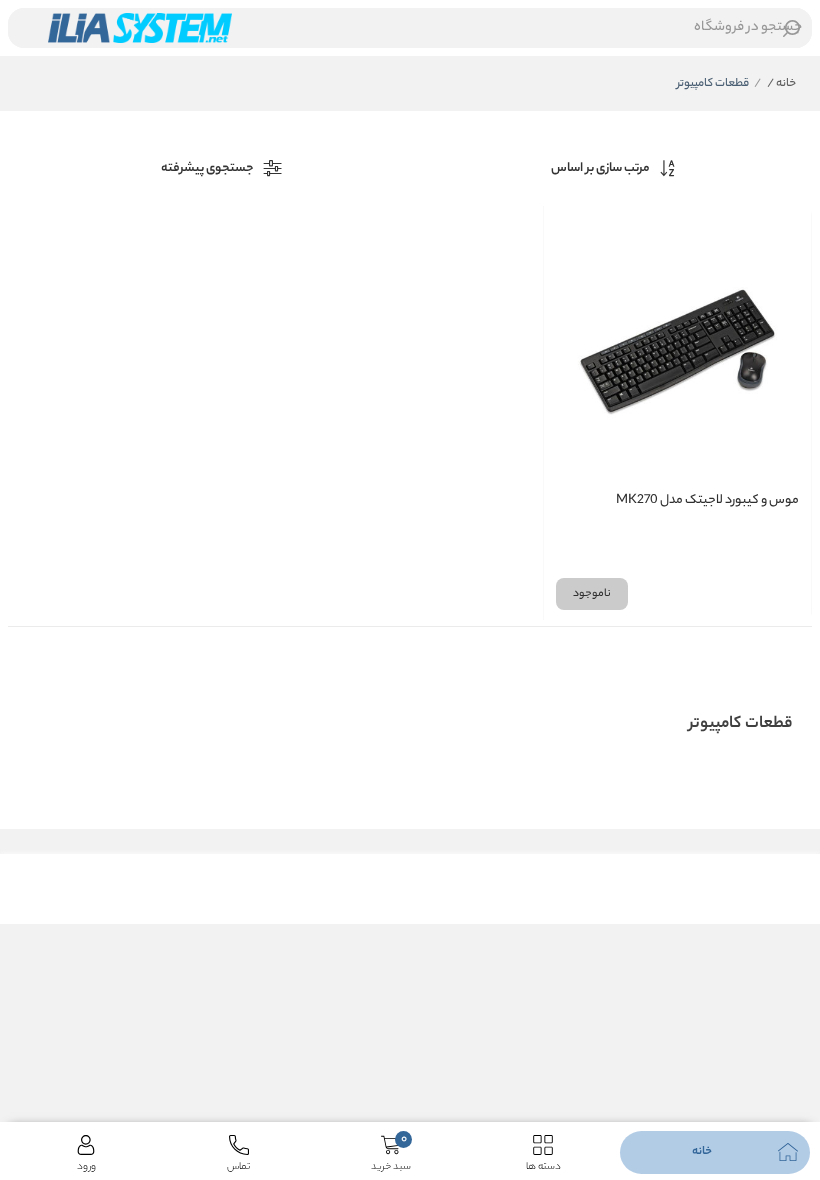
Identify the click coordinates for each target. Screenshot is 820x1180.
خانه (781, 84)
